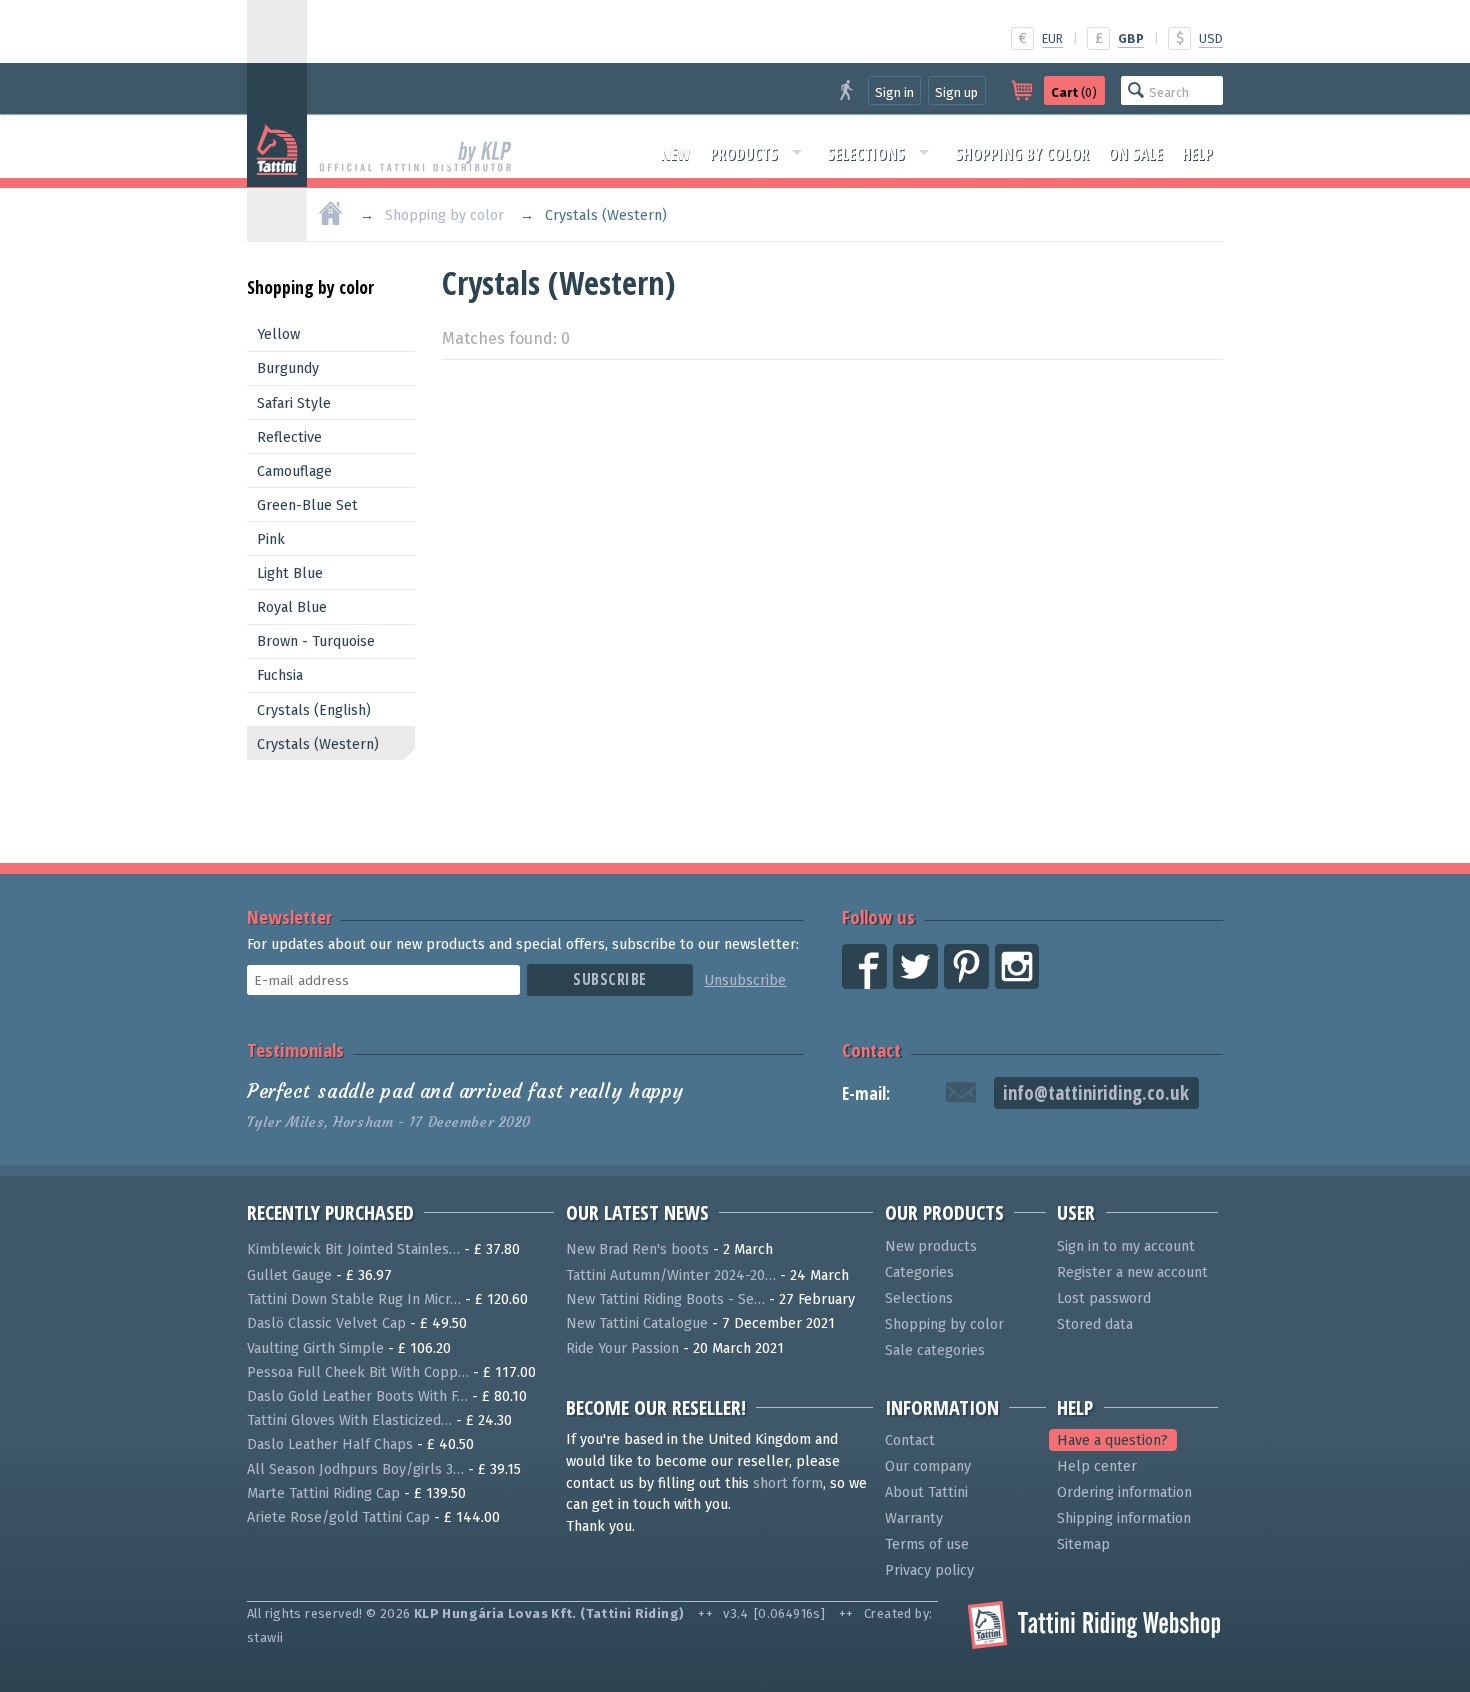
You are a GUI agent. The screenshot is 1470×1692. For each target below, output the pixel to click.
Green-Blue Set (307, 505)
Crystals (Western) (318, 744)
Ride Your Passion (622, 1348)
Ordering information (1124, 1492)
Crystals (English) (314, 710)
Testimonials (295, 1049)
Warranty (914, 1518)
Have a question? (1112, 1440)
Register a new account (1132, 1272)
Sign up (956, 92)
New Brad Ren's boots (637, 1249)
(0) (1074, 92)
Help (1197, 154)
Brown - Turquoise (316, 641)
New (676, 154)
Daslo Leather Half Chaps (330, 1444)
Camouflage (294, 471)
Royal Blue (292, 607)
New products (931, 1246)
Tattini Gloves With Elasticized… (349, 1420)
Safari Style (294, 403)
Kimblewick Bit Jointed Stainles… (353, 1249)
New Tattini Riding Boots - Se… (665, 1299)
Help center (1097, 1466)
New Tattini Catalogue (637, 1323)
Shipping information (1124, 1518)
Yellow (278, 334)
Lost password (1104, 1298)
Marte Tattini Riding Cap (323, 1493)
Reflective (289, 437)
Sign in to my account (1126, 1246)
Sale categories (935, 1350)
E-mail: (866, 1093)
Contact (871, 1049)
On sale (1135, 154)
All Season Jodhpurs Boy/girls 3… (355, 1469)
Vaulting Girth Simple (315, 1348)
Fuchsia (280, 675)
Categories (919, 1272)
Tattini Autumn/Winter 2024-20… (671, 1275)
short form (788, 1483)
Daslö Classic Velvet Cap (326, 1323)
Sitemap (1083, 1544)
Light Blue (290, 573)
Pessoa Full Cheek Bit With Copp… (358, 1372)
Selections (866, 154)
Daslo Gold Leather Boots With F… (357, 1396)
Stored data (1095, 1324)
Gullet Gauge (289, 1275)
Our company (928, 1466)
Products (744, 154)
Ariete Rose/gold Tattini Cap (338, 1517)
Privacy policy (929, 1570)
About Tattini (926, 1492)
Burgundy (288, 368)
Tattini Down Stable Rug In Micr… (354, 1299)
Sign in (894, 92)
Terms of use (927, 1544)
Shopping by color (1022, 154)
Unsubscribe (745, 980)
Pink (271, 539)
